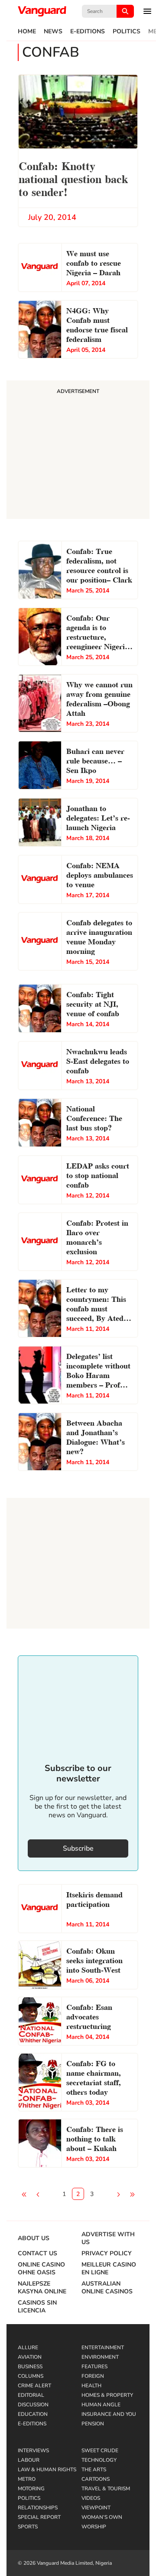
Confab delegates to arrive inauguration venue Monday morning (99, 936)
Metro (27, 2479)
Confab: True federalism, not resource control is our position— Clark (99, 565)
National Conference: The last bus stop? (94, 1117)
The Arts (94, 2470)
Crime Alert (34, 2386)
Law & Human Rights (47, 2470)
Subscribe (78, 1848)
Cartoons (96, 2479)
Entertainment (103, 2347)
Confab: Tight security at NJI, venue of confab (93, 1003)
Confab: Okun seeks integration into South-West (94, 1959)
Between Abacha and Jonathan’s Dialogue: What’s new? (96, 1436)
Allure (28, 2347)
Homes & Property (107, 2395)
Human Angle (101, 2405)
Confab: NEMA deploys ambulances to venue (100, 874)
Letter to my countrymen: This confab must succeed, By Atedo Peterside (97, 1304)
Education (33, 2414)
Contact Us (37, 2254)
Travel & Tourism (106, 2489)
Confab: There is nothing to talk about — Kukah (95, 2138)
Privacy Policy (107, 2254)
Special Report (39, 2517)
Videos (91, 2498)
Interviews (33, 2450)
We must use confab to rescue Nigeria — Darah (94, 262)
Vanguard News (42, 11)
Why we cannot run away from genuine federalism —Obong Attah (99, 698)
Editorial (31, 2395)
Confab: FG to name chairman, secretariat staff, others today (94, 2077)
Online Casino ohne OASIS (41, 2269)
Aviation (30, 2357)
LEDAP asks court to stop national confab (98, 1174)
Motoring (31, 2489)
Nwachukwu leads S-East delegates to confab (98, 1060)
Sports (28, 2527)
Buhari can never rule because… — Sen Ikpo (95, 760)
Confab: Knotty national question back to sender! (73, 178)
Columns (31, 2376)
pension (93, 2424)
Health (91, 2386)
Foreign (93, 2376)
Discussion (33, 2405)
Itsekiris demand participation (94, 1898)
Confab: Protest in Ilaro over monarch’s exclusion (97, 1236)
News (53, 32)
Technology (99, 2460)
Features (94, 2367)
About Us (34, 2238)
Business (30, 2367)
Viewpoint (96, 2508)
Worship (94, 2527)
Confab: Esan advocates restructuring (89, 2016)
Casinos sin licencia (37, 2307)
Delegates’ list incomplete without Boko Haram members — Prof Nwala (98, 1371)
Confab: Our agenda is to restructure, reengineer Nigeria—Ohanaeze (99, 633)
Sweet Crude (100, 2450)
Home (27, 32)
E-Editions (88, 32)
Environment (100, 2357)
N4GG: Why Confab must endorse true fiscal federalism (97, 324)
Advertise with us (108, 2238)
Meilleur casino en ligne (109, 2269)
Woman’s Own (102, 2517)
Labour (29, 2460)
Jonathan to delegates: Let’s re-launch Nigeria (98, 817)
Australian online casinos (107, 2288)
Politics (127, 32)
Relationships (38, 2508)
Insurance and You (109, 2414)
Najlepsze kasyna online (42, 2288)
